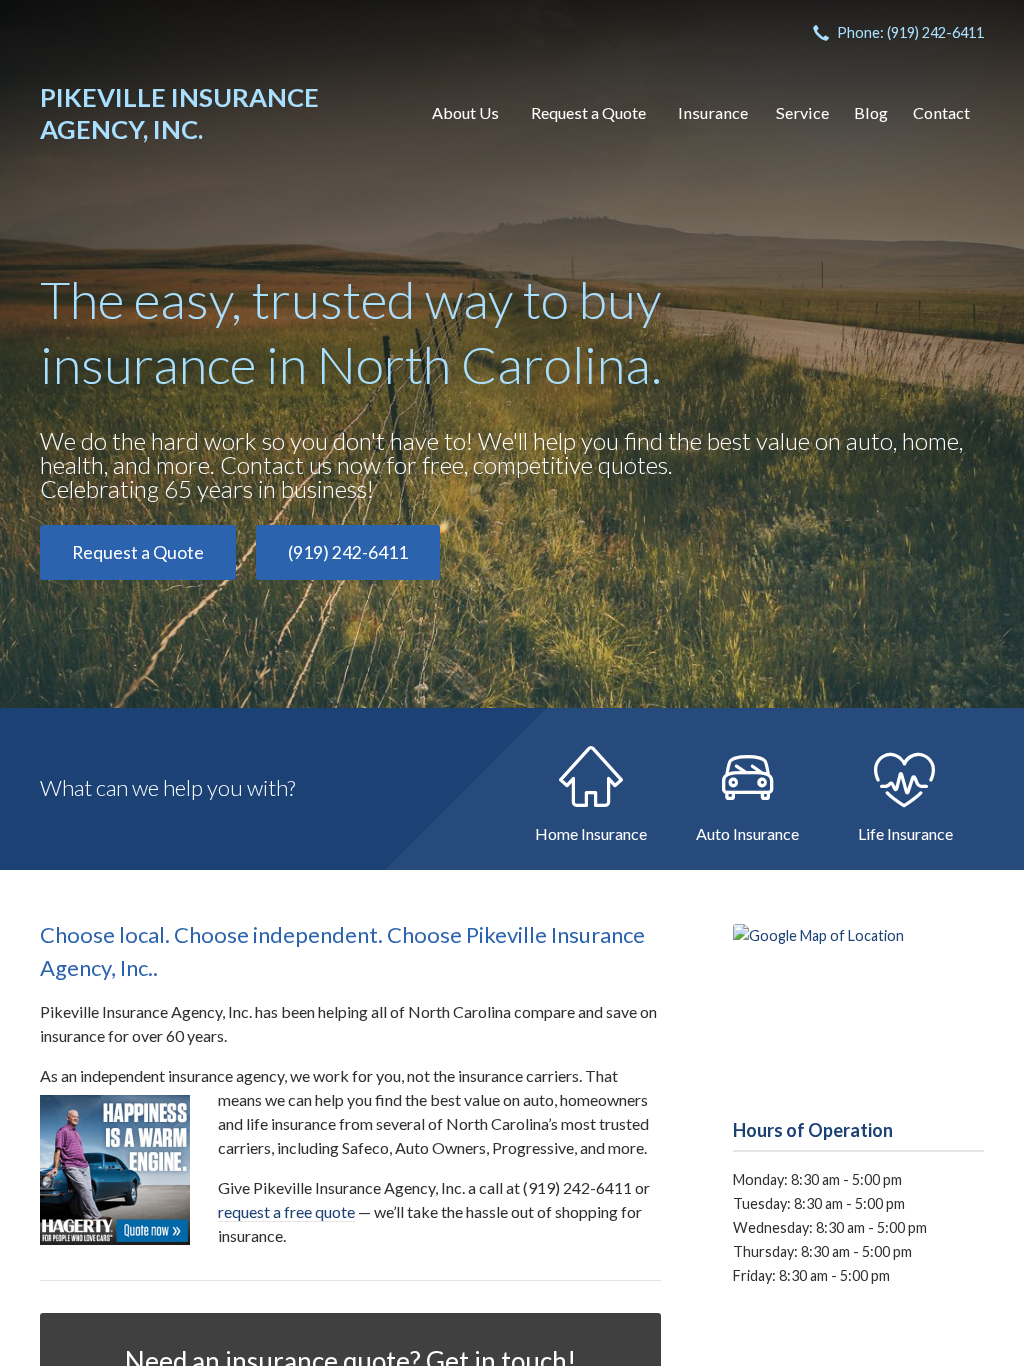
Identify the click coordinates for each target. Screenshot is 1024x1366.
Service (802, 112)
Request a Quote (588, 112)
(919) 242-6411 (348, 552)
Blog (871, 112)
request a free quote (286, 1211)
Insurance (713, 112)
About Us (465, 112)
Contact (941, 112)
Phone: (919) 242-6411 (910, 32)
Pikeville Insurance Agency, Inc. (179, 113)
